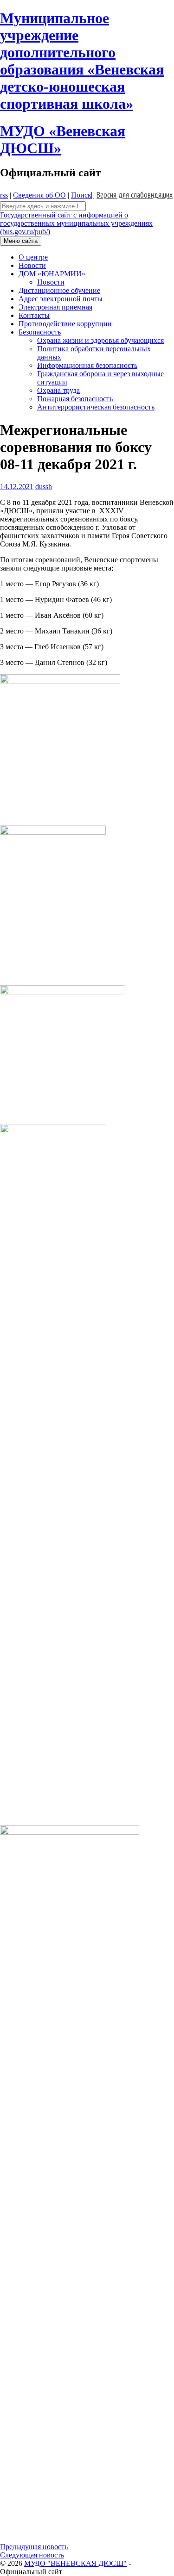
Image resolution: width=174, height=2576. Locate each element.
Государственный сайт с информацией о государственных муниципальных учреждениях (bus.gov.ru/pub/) (76, 223)
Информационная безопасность (87, 365)
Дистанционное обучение (59, 290)
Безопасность (40, 332)
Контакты (34, 315)
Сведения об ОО (39, 195)
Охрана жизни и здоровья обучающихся (100, 340)
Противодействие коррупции (65, 324)
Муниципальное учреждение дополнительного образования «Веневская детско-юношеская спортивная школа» (82, 61)
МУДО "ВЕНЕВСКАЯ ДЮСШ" (75, 2563)
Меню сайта (21, 241)
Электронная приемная (55, 307)
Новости (32, 265)
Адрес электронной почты (61, 299)
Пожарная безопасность (75, 399)
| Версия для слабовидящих (132, 195)
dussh (44, 487)
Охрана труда (58, 390)
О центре (33, 257)
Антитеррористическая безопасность (96, 407)
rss (4, 195)
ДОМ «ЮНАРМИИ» (52, 274)
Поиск (81, 195)
